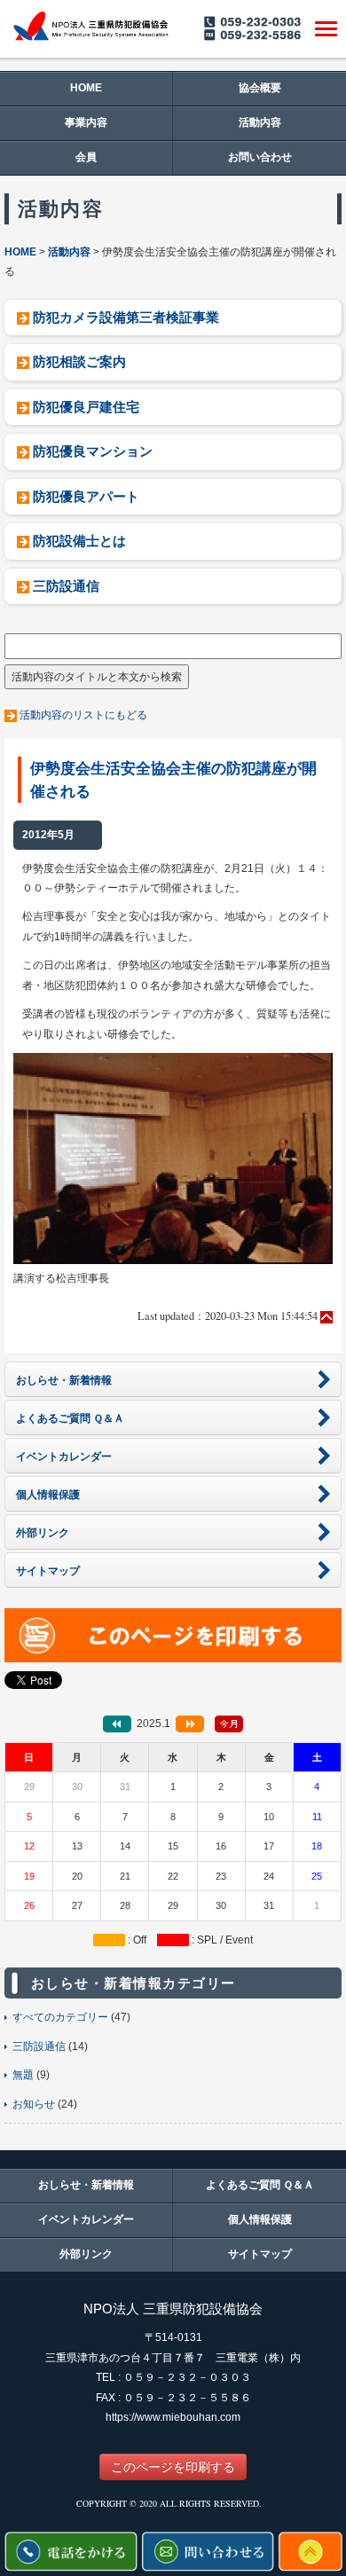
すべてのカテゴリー (60, 2017)
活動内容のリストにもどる (83, 715)
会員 (86, 157)
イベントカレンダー (86, 2219)
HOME (86, 88)
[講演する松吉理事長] (173, 1158)
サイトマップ (260, 2254)
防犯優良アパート (86, 496)
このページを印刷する (173, 2467)
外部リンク (86, 2254)
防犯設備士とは (79, 541)
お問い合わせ (260, 157)
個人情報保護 (260, 2219)
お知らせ (34, 2104)
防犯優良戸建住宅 (86, 407)
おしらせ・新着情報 (86, 2185)
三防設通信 (66, 586)
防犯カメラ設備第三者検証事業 (126, 317)
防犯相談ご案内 (79, 361)
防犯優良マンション (93, 451)
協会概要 (260, 88)
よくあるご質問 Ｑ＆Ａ (260, 2185)
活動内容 (260, 122)
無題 (23, 2075)
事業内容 (86, 122)
